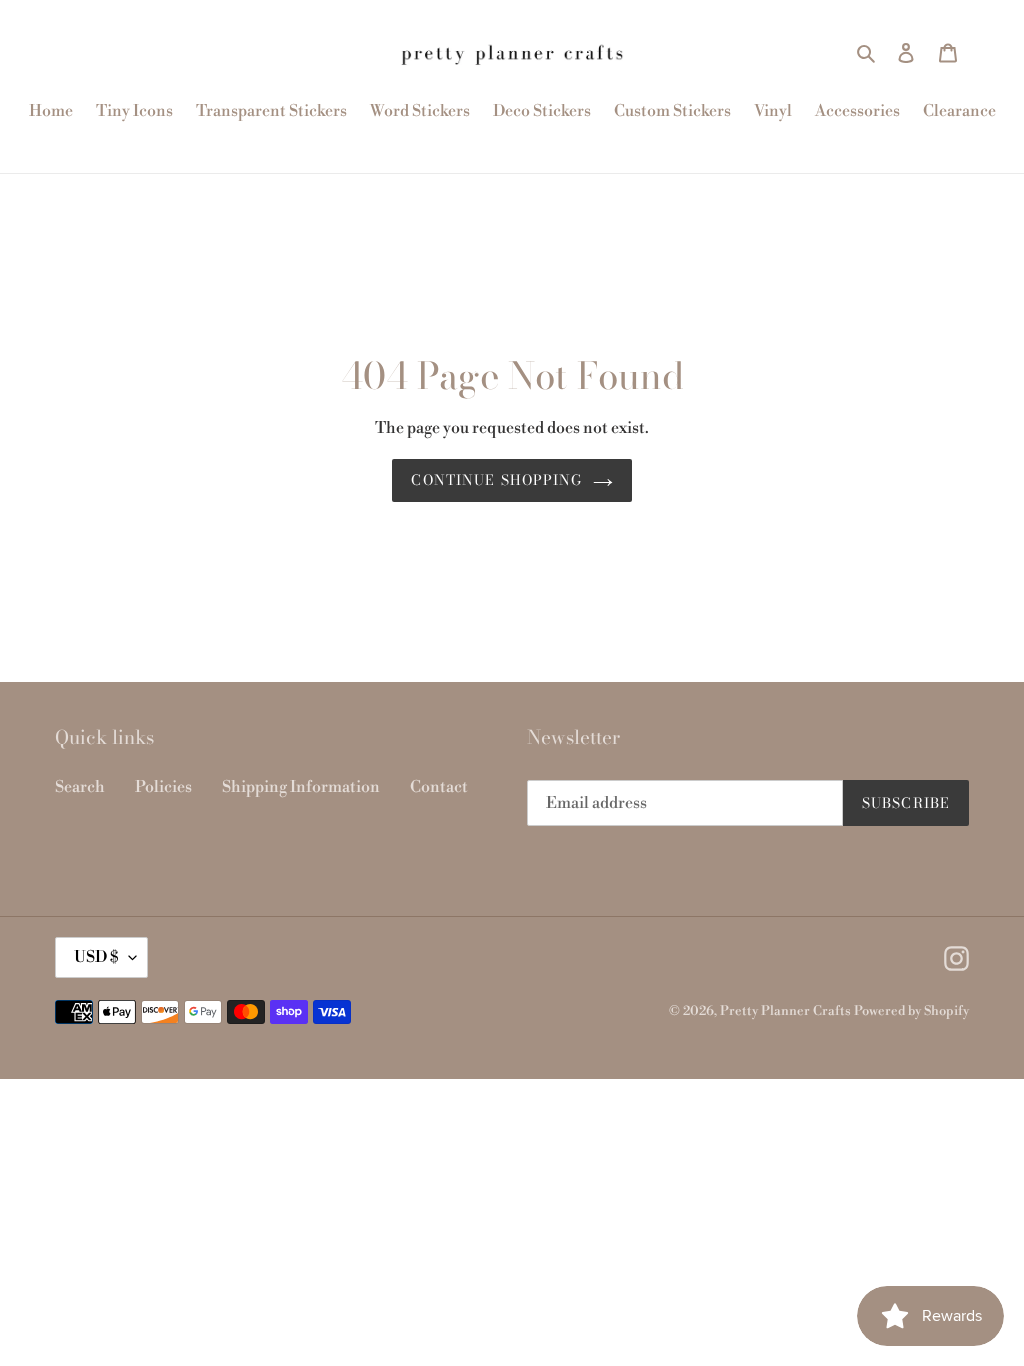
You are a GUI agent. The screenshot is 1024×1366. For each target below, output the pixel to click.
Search (80, 787)
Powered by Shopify (911, 1011)
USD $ (96, 957)
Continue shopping (496, 480)
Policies (163, 787)
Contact (439, 787)
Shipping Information (301, 787)
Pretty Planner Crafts (785, 1011)
